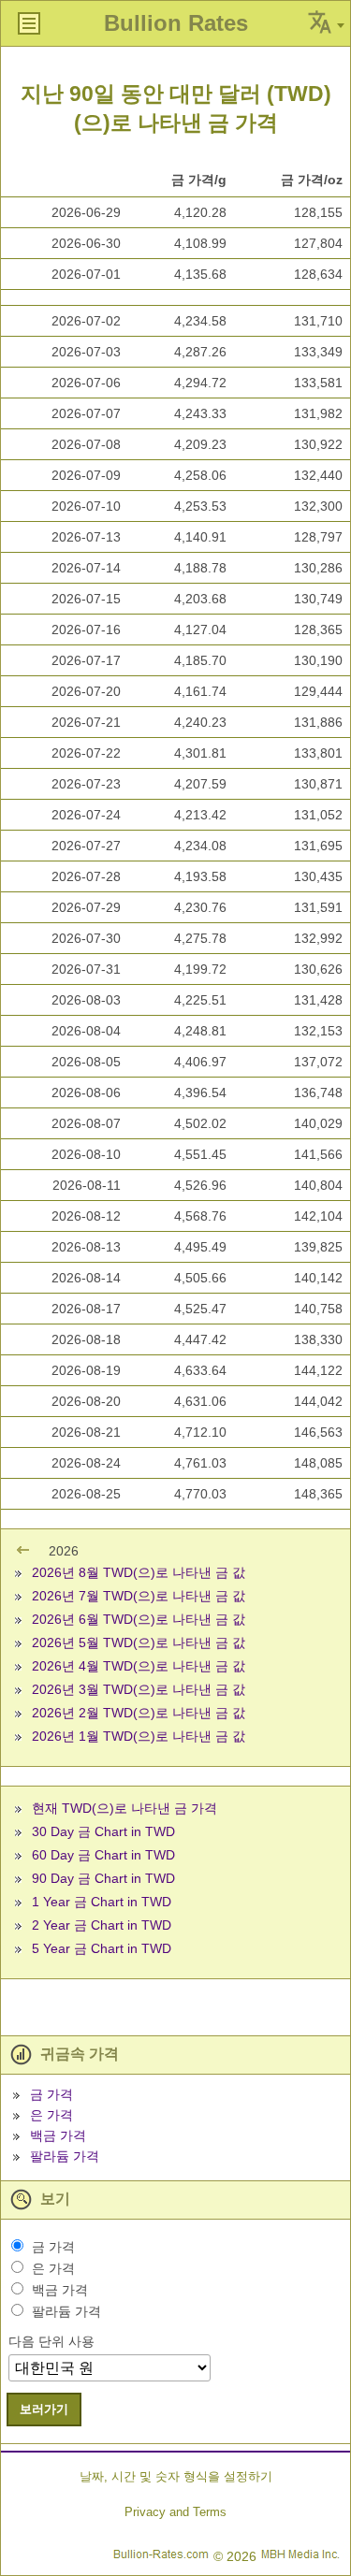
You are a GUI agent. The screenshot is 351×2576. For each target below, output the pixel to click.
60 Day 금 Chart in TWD (103, 1855)
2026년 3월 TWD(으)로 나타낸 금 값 (139, 1689)
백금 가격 (58, 2135)
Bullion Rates (176, 23)
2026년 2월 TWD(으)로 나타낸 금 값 (139, 1713)
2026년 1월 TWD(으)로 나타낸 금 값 (139, 1736)
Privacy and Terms (175, 2512)
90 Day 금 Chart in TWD (103, 1878)
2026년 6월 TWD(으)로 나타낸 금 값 (139, 1619)
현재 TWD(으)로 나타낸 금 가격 (124, 1808)
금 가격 (51, 2094)
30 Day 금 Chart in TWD (103, 1831)
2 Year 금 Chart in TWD (102, 1925)
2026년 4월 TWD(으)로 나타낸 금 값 (139, 1666)
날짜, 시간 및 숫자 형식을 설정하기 (176, 2476)
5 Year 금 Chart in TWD (102, 1948)
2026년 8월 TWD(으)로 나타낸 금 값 (139, 1572)
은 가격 (51, 2115)
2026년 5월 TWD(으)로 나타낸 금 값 (139, 1643)
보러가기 (44, 2409)
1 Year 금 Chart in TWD (102, 1902)
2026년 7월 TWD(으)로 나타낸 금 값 (139, 1596)
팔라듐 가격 (65, 2156)
